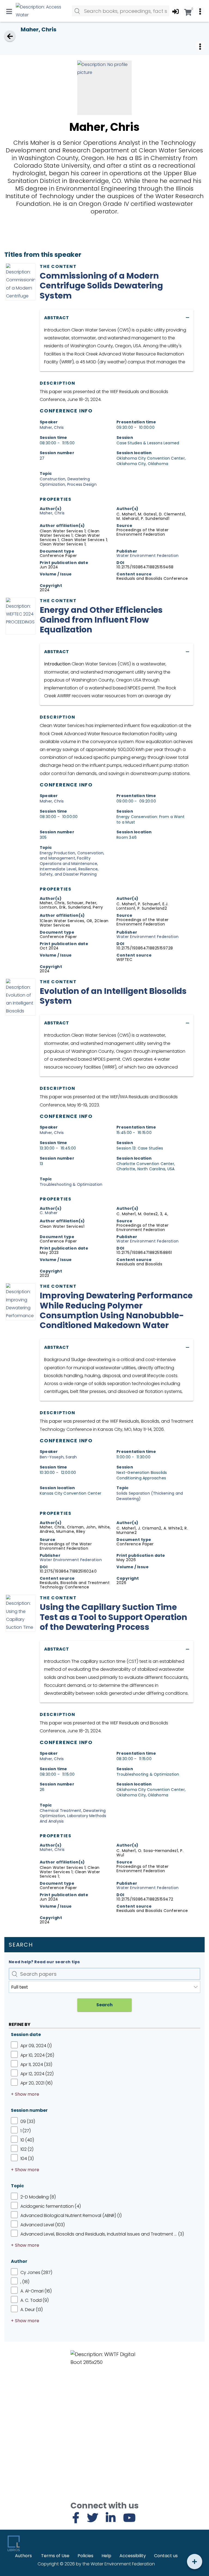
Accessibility (133, 2556)
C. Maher (49, 1213)
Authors (23, 2556)
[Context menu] (200, 46)
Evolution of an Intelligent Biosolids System (113, 996)
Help (106, 2556)
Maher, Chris (52, 427)
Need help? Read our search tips (44, 1962)
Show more (27, 2094)
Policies (85, 2556)
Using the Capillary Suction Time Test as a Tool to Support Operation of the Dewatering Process (113, 1617)
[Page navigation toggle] (9, 11)
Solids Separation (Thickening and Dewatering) (150, 1496)
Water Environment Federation (147, 556)
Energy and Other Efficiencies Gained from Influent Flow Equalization (101, 620)
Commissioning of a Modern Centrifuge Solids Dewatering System (101, 286)
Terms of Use (55, 2556)
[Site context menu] (200, 11)
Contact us (166, 2556)
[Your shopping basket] (188, 11)
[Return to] (10, 36)
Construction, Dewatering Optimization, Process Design (68, 482)
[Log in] (176, 11)
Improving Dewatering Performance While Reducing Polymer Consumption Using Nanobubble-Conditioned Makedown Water (116, 1310)
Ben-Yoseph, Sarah (58, 1457)
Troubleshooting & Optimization (71, 1184)
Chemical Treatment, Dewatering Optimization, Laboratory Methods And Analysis (73, 1816)
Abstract (56, 318)
